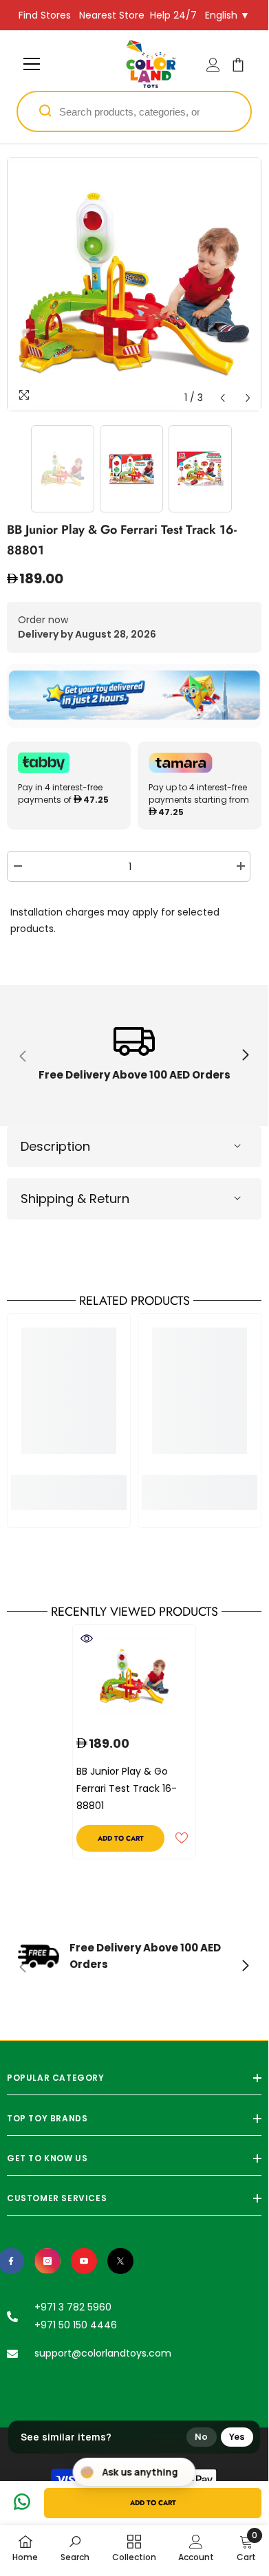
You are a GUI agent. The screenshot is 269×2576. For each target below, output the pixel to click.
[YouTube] (84, 2261)
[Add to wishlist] (182, 1838)
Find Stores (45, 15)
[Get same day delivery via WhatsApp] (134, 696)
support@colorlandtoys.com (103, 2353)
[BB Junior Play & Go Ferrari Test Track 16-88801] (134, 1676)
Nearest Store (112, 15)
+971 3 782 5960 (73, 2307)
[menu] (32, 64)
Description (55, 1146)
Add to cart (153, 2503)
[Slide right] (245, 1056)
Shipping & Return (75, 1199)
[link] (134, 1056)
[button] (223, 398)
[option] (134, 284)
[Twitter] (120, 2261)
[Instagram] (47, 2261)
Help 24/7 (173, 15)
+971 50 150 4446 (76, 2325)
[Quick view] (87, 1638)
